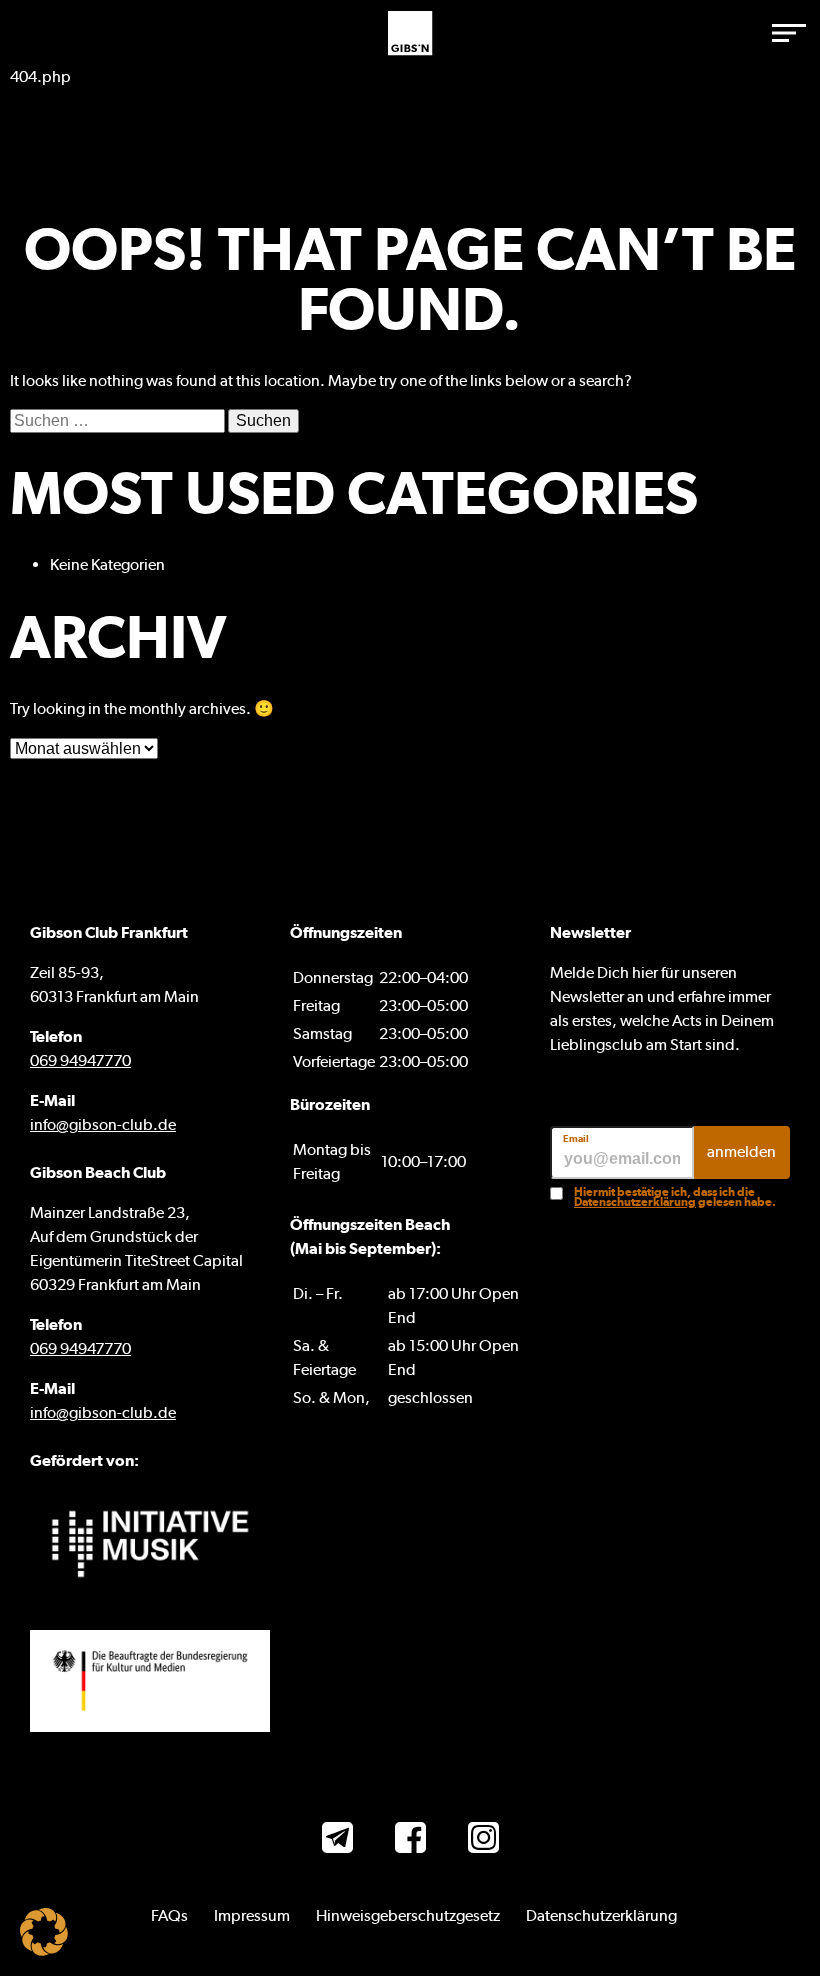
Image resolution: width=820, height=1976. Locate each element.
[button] (790, 33)
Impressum (252, 1915)
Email (576, 1139)
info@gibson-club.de (103, 1124)
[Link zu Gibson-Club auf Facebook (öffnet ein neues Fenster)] (410, 1840)
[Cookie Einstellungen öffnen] (44, 1950)
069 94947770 (80, 1060)
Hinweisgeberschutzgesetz (408, 1915)
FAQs (169, 1915)
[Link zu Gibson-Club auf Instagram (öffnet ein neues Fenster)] (483, 1840)
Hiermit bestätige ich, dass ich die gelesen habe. (675, 1197)
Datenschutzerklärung (635, 1202)
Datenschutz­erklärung (601, 1915)
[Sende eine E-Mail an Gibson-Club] (337, 1840)
